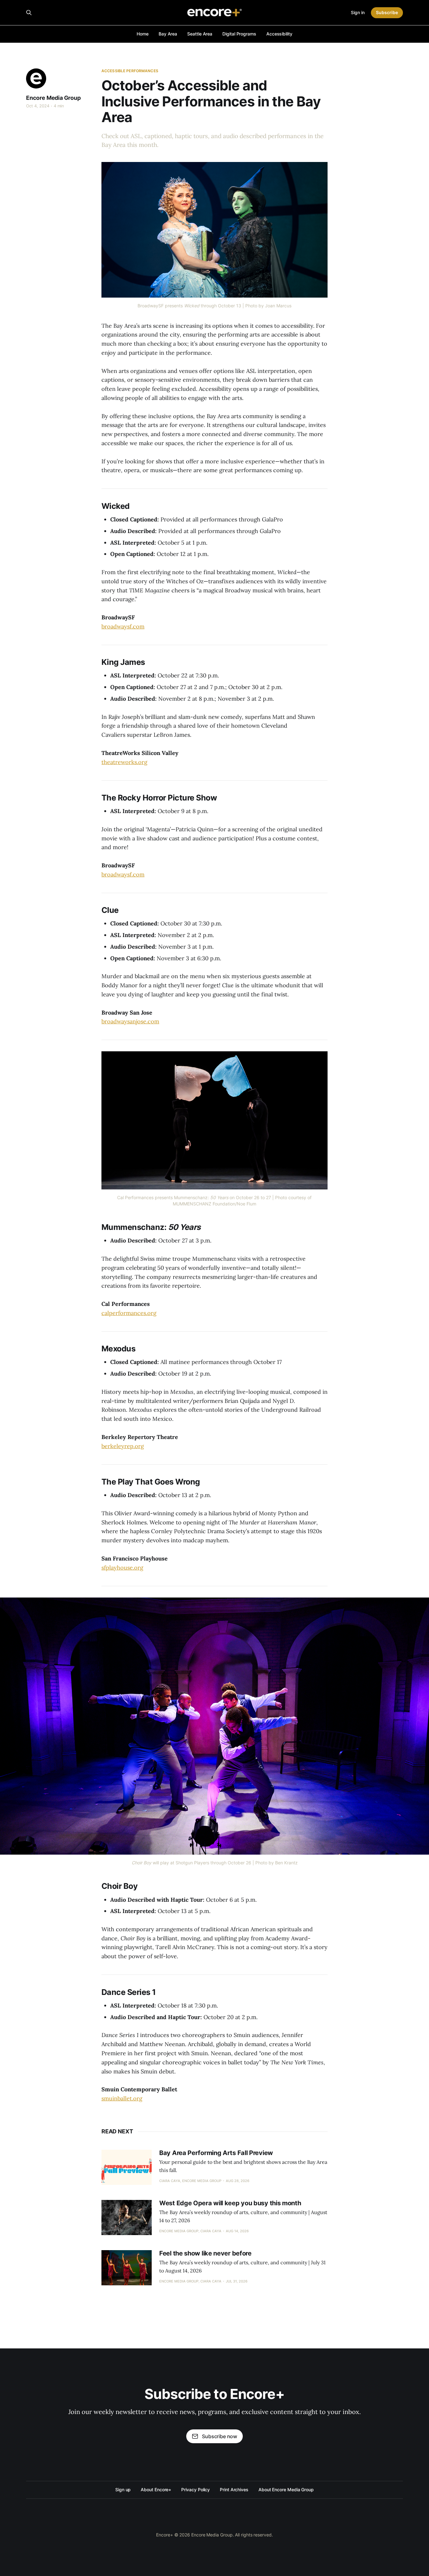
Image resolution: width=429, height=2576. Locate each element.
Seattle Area (200, 34)
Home (143, 34)
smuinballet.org (122, 2098)
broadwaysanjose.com (130, 1021)
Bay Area (168, 34)
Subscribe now (220, 2436)
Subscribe (387, 12)
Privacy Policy (195, 2490)
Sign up (123, 2490)
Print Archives (234, 2490)
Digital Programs (239, 34)
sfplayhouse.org (122, 1568)
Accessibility (279, 34)
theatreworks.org (124, 762)
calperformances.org (129, 1313)
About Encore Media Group (286, 2490)
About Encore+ (156, 2490)
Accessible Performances (130, 71)
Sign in (358, 12)
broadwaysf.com (123, 626)
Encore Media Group (53, 98)
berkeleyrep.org (123, 1446)
